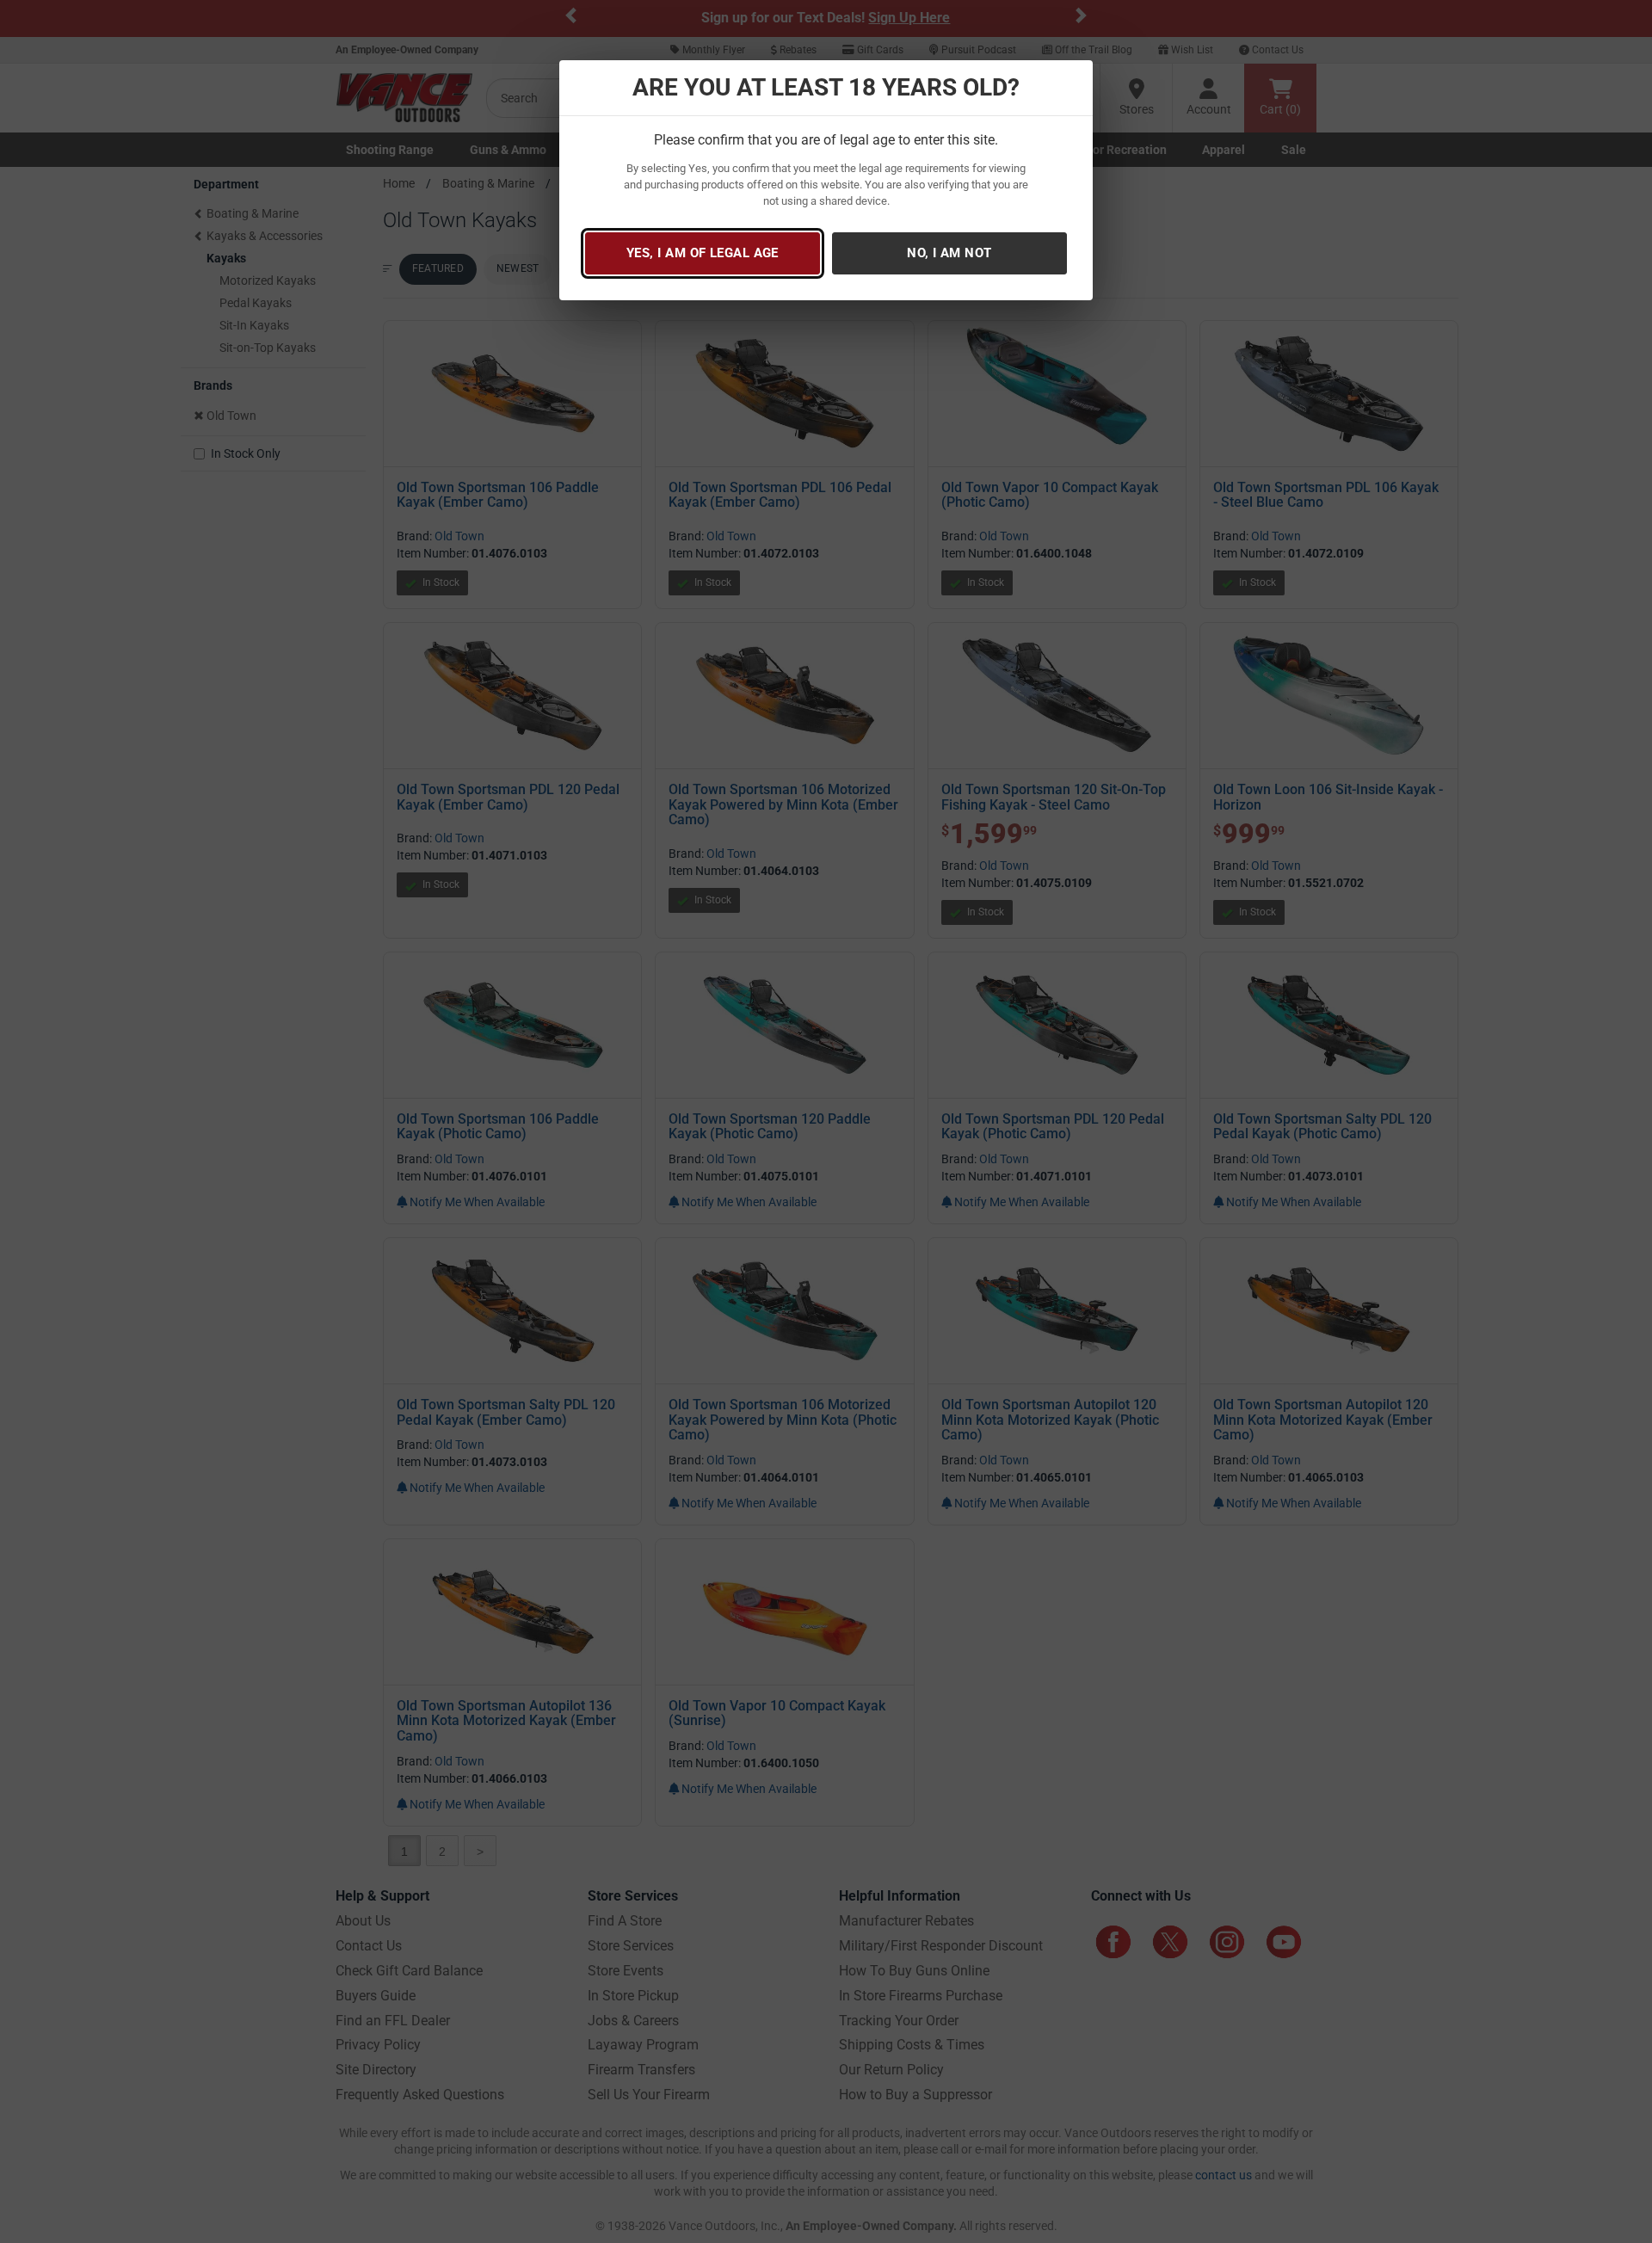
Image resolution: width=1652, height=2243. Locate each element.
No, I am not (949, 253)
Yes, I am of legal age (703, 253)
